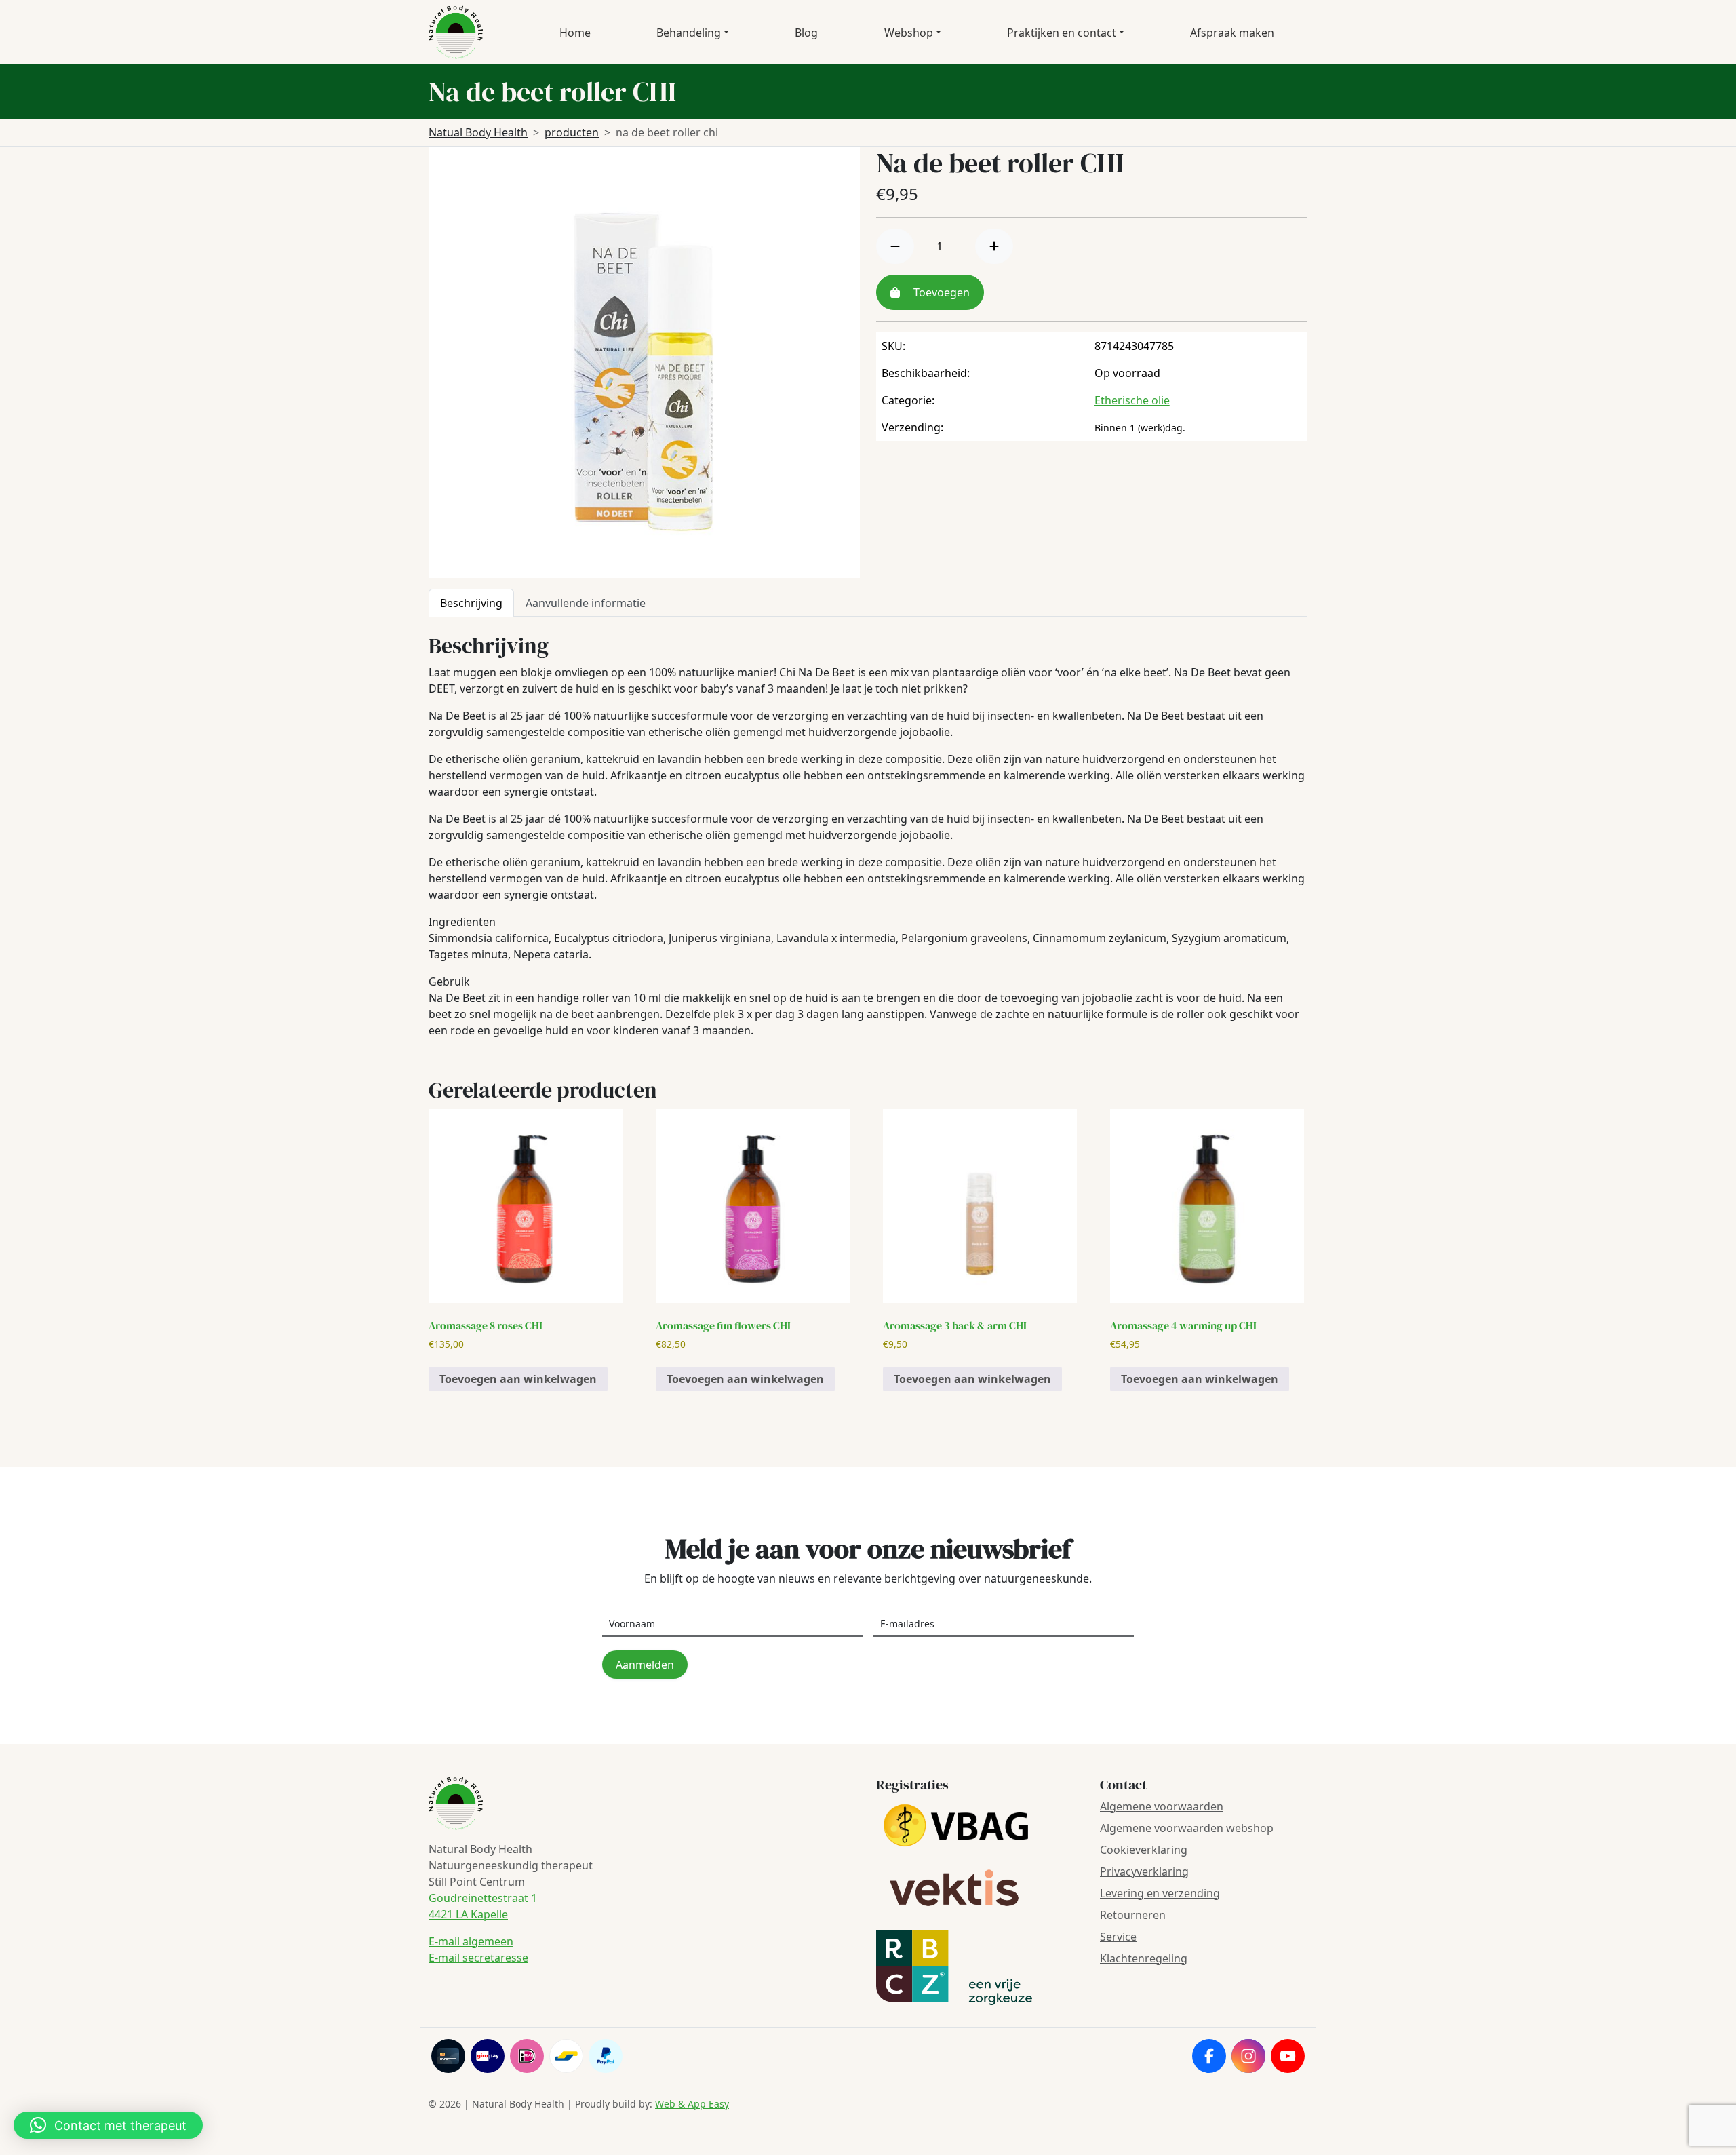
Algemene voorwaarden (1162, 1806)
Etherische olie (1132, 400)
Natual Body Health (478, 132)
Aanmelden (645, 1665)
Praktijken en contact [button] (1062, 33)
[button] (108, 2125)
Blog (806, 33)
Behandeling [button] (689, 33)
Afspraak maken (1232, 33)
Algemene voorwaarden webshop (1187, 1828)
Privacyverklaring (1144, 1871)
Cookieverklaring (1144, 1850)
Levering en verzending (1160, 1893)
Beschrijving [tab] (471, 603)
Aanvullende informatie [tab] (586, 603)
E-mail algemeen (471, 1941)
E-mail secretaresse (478, 1958)
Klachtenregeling (1144, 1958)
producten (572, 132)
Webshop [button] (909, 33)
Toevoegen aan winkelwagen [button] (518, 1379)
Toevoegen (940, 292)
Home (575, 33)
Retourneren (1133, 1915)
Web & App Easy (692, 2104)
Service (1118, 1937)
